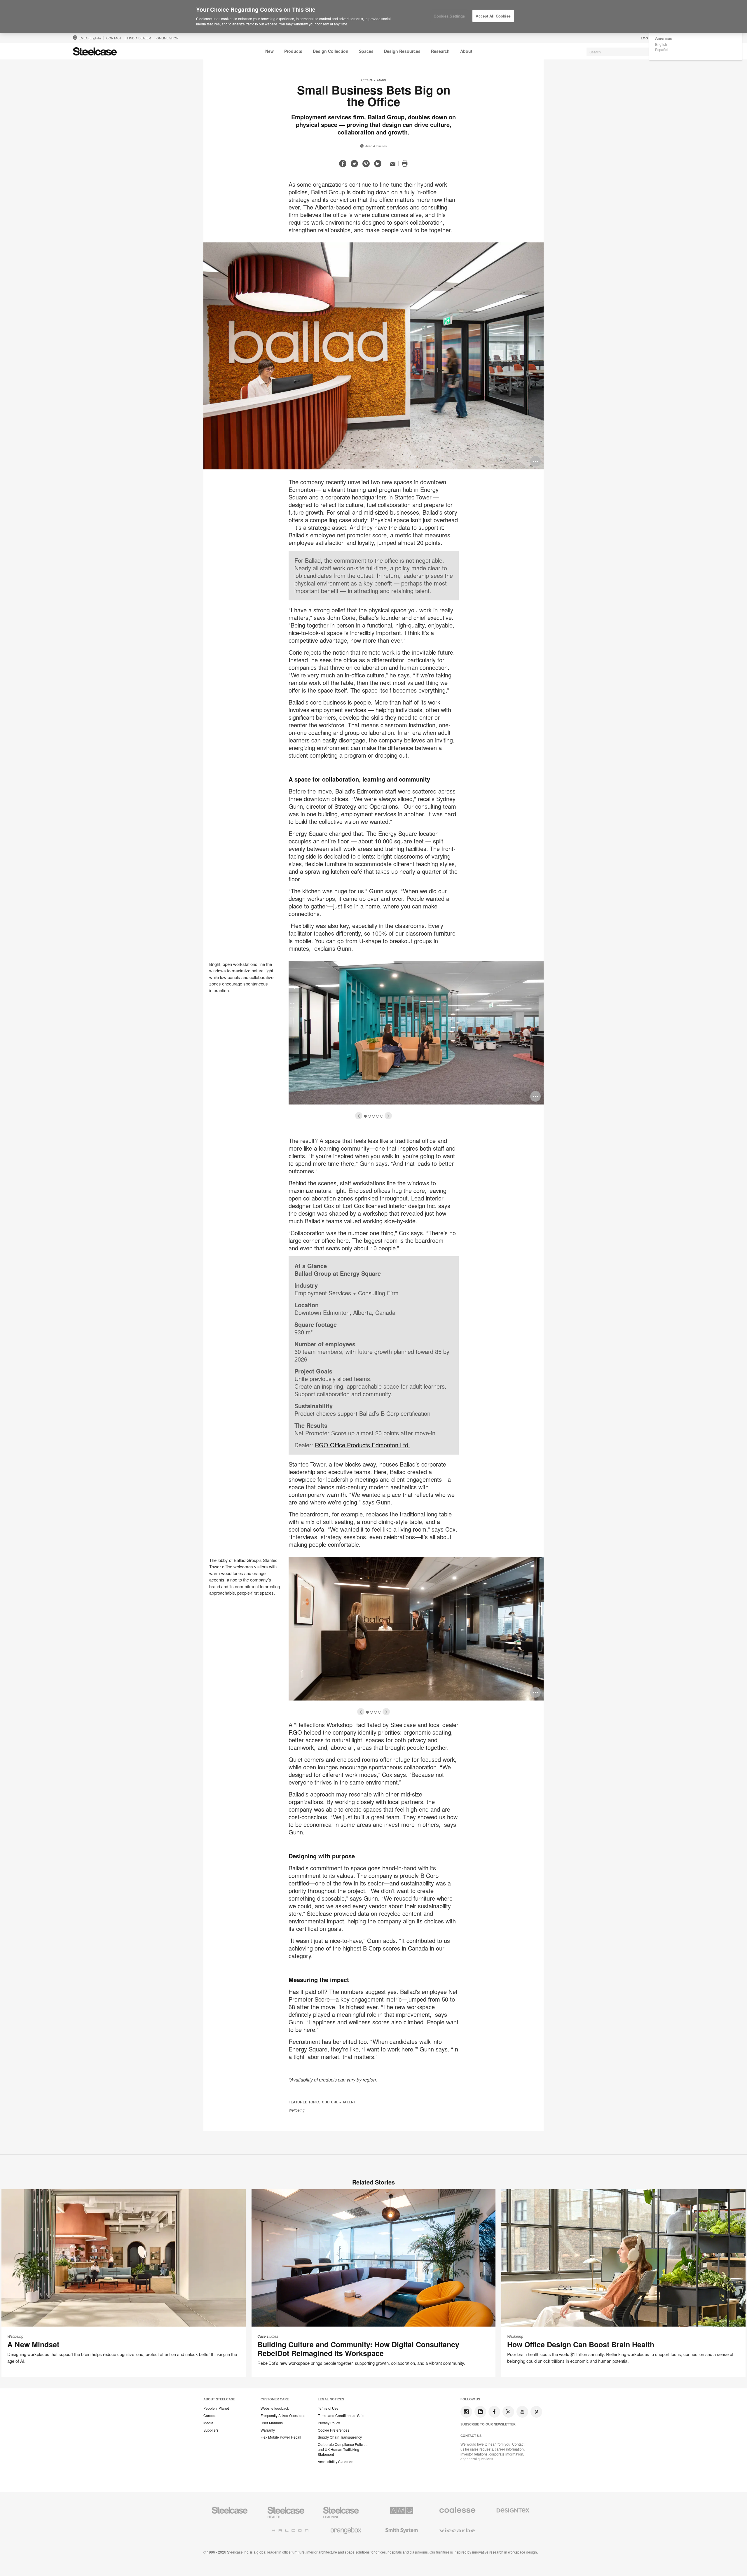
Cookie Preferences (334, 2430)
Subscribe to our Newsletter (488, 2424)
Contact (114, 38)
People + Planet (216, 2408)
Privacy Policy (329, 2423)
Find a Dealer (139, 38)
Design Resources (402, 51)
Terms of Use (328, 2408)
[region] (373, 17)
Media (208, 2423)
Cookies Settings (449, 16)
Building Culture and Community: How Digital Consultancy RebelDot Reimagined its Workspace (358, 2349)
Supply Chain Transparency (340, 2437)
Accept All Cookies (493, 16)
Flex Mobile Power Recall (281, 2437)
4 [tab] (378, 1116)
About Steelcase (219, 2399)
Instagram (466, 2412)
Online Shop (167, 38)
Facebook (494, 2412)
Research (440, 51)
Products (293, 51)
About (466, 51)
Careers (210, 2416)
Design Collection (331, 51)
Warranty (268, 2430)
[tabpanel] (373, 1039)
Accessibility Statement (336, 2462)
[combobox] (630, 52)
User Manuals (272, 2423)
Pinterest (536, 2412)
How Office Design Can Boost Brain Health (581, 2344)
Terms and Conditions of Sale (341, 2416)
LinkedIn (480, 2412)
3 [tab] (374, 1116)
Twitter (508, 2412)
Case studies (268, 2336)
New (269, 51)
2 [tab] (370, 1116)
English (661, 44)
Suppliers (211, 2430)
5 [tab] (382, 1116)
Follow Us (470, 2399)
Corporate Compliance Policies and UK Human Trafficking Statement (343, 2449)
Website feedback (275, 2408)
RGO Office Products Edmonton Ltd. (362, 1445)
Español (662, 49)
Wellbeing (297, 2110)
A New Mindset (33, 2344)
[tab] (359, 1116)
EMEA (90, 38)
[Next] (388, 1116)
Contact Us (471, 2436)
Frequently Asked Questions (283, 2416)
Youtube (522, 2412)
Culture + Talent (373, 80)
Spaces (366, 51)
